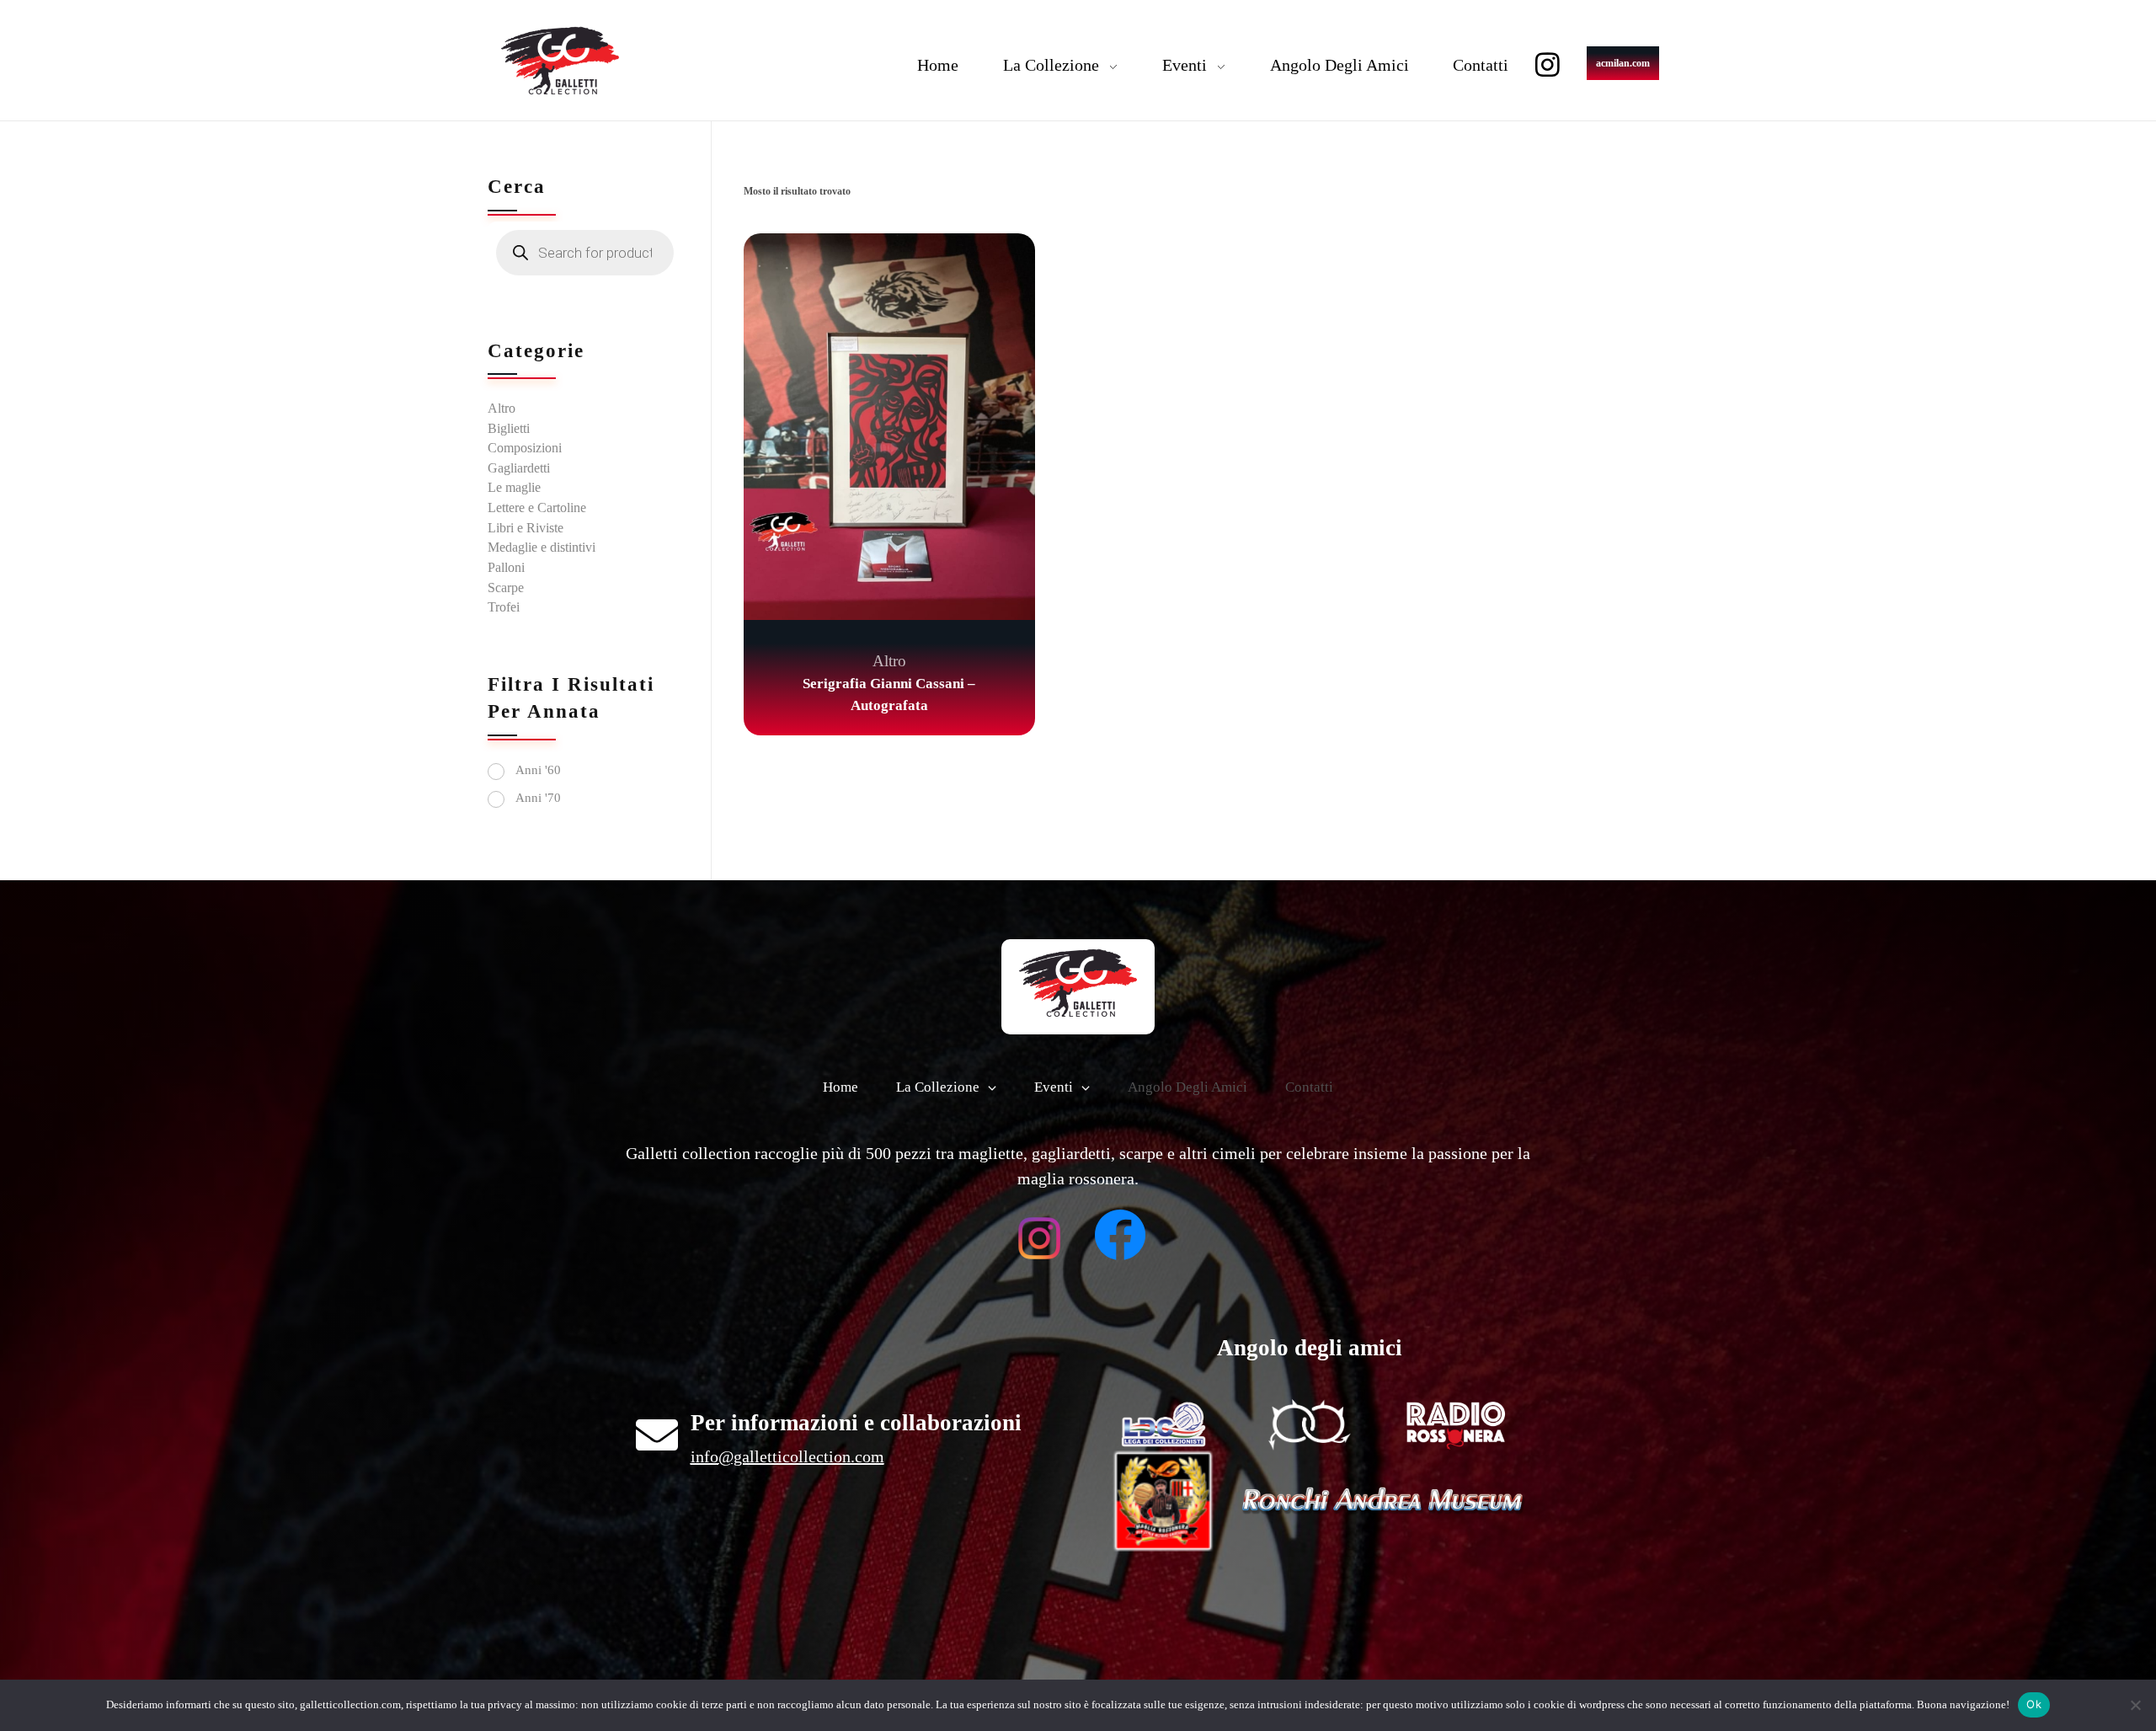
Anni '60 (538, 770)
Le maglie (514, 487)
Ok (2034, 1704)
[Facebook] (1120, 1235)
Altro (889, 661)
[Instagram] (1548, 64)
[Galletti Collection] (560, 61)
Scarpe (506, 588)
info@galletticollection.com (787, 1456)
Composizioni (525, 448)
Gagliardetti (519, 468)
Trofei (504, 607)
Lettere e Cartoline (537, 508)
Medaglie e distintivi (542, 547)
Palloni (506, 567)
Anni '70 (538, 798)
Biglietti (509, 428)
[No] (2135, 1705)
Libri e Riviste (526, 528)
